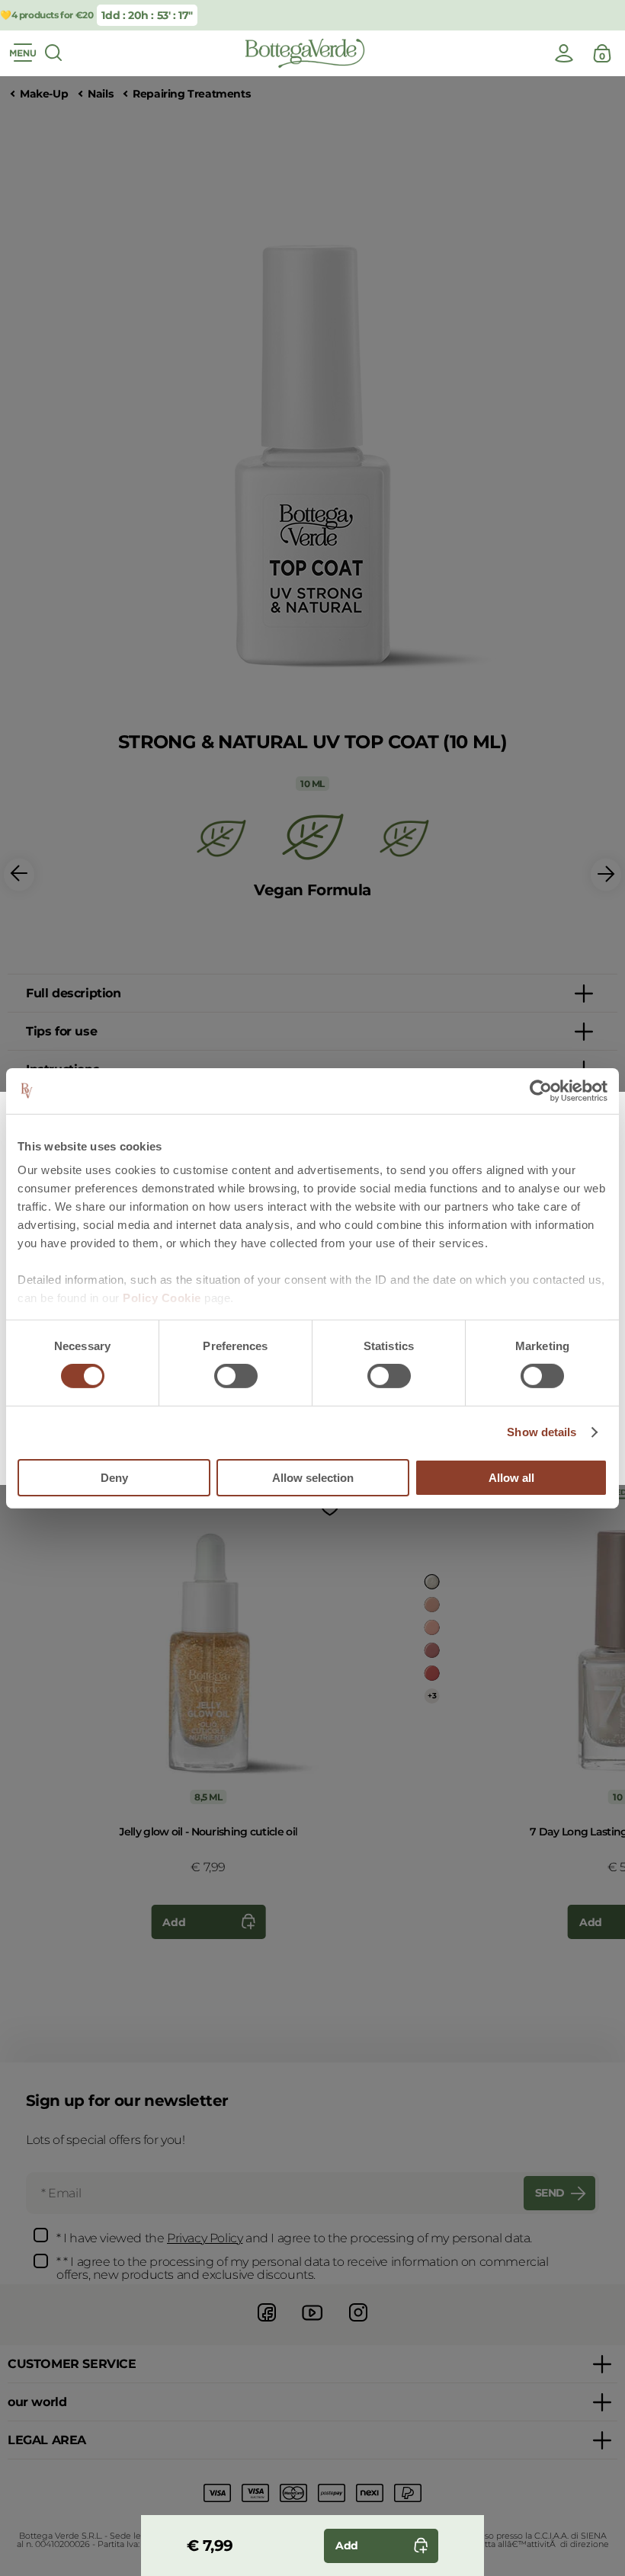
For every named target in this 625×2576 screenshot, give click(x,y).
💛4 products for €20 (46, 15)
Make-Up (44, 94)
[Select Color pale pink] (432, 1605)
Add (174, 1922)
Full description (74, 993)
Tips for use (61, 1031)
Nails (100, 94)
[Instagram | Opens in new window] (358, 2323)
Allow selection (313, 1478)
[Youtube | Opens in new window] (312, 2323)
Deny (114, 1478)
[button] (19, 875)
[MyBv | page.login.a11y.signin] (564, 53)
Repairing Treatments (191, 94)
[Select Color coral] (432, 1673)
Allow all (511, 1478)
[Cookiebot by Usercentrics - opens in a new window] (541, 1090)
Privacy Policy (205, 2238)
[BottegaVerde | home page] (305, 53)
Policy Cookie (162, 1298)
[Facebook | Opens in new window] (267, 2323)
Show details (542, 1432)
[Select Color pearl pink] (432, 1627)
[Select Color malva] (432, 1650)
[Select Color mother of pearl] (432, 1582)
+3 (432, 1696)
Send (550, 2193)
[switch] (236, 1376)
